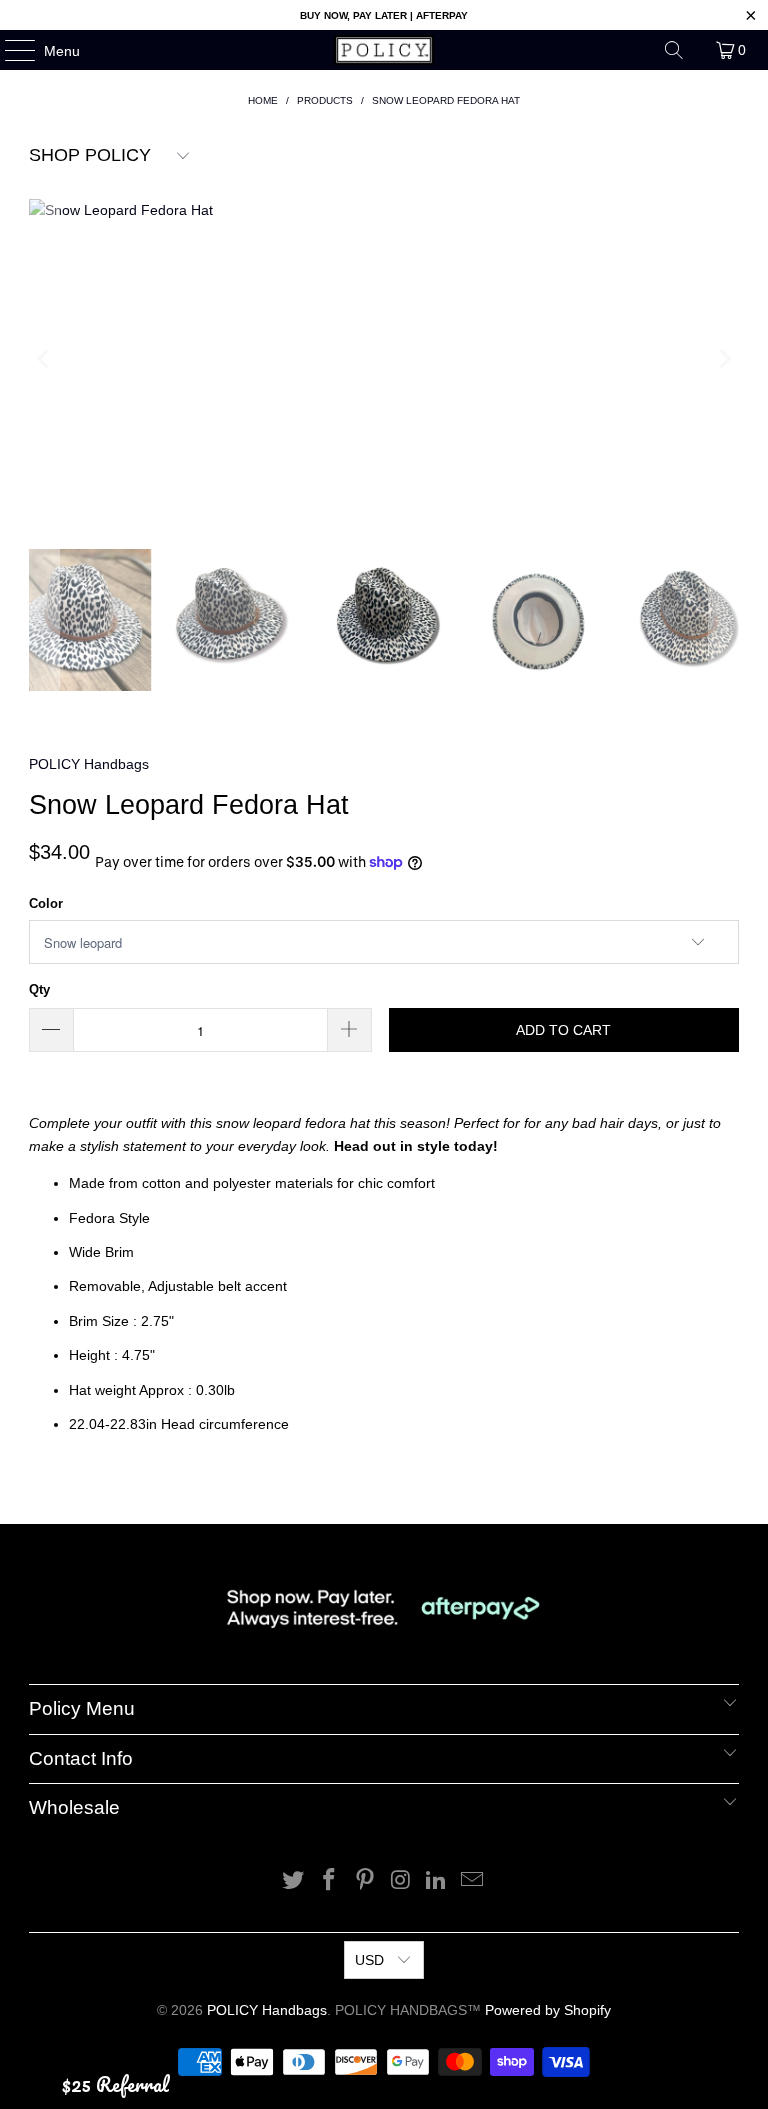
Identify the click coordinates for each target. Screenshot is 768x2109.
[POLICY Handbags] (384, 50)
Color (46, 903)
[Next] (724, 359)
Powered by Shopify (548, 2010)
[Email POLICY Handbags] (472, 1881)
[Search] (674, 50)
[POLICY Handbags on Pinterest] (365, 1881)
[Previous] (44, 359)
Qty (39, 989)
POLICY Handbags (89, 764)
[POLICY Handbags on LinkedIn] (437, 1881)
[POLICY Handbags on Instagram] (401, 1881)
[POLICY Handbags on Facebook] (330, 1881)
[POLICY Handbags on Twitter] (294, 1881)
